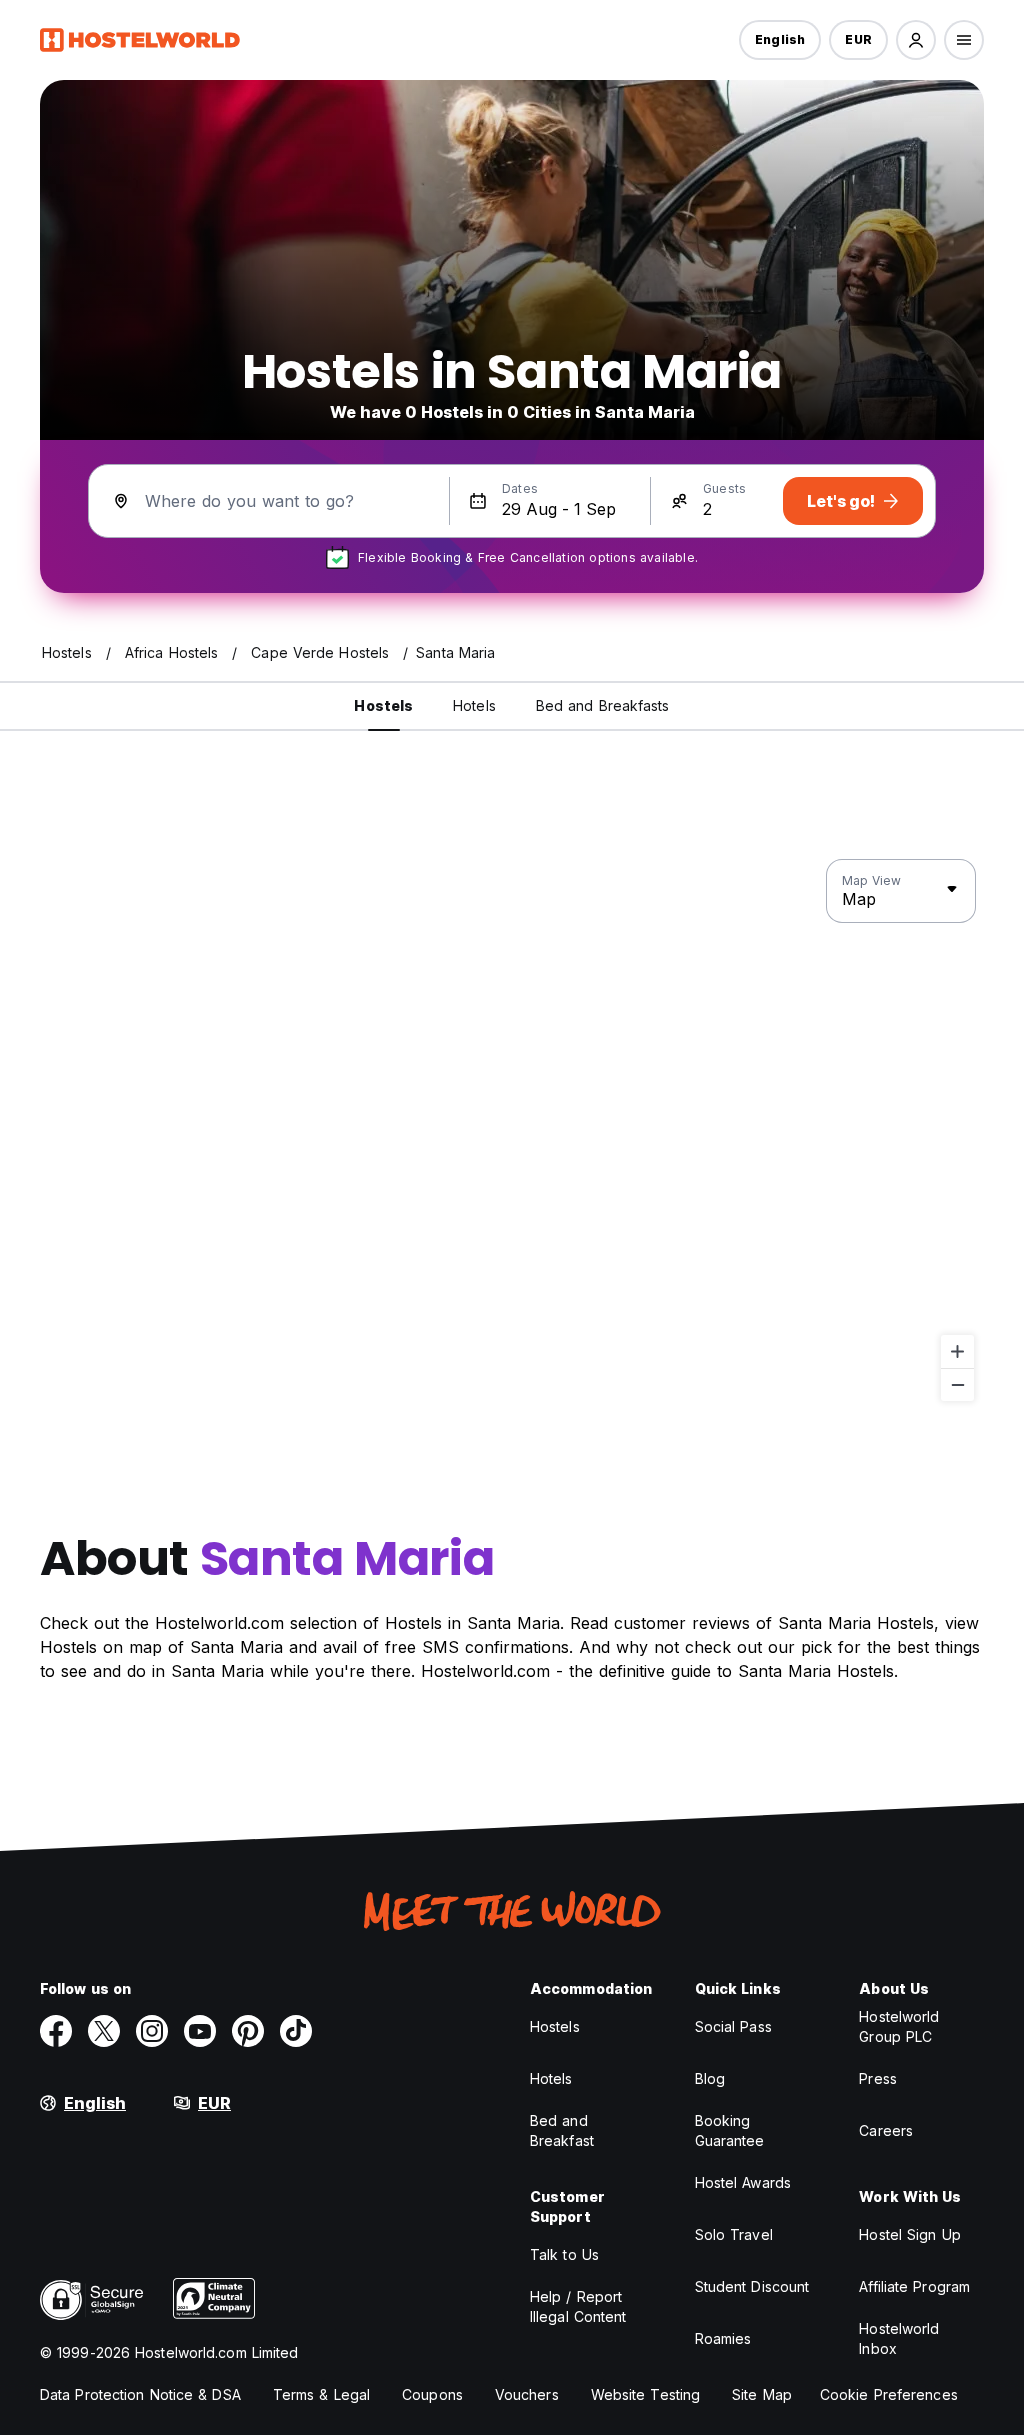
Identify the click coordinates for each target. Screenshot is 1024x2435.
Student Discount (752, 2286)
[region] (512, 1131)
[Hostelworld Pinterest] (248, 2031)
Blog (710, 2078)
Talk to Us (564, 2254)
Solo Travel (734, 2234)
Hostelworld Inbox (899, 2338)
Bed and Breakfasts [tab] (603, 705)
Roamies (723, 2338)
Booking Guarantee (730, 2130)
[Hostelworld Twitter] (104, 2031)
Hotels (551, 2078)
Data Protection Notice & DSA (140, 2394)
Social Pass (733, 2026)
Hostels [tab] (383, 705)
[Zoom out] (957, 1384)
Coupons (432, 2394)
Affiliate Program (914, 2286)
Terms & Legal (321, 2394)
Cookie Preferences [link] (889, 2394)
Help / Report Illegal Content (578, 2306)
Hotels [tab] (474, 705)
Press (878, 2078)
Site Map (762, 2394)
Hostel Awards (743, 2182)
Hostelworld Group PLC (899, 2026)
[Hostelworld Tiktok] (296, 2031)
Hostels (555, 2026)
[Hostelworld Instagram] (152, 2031)
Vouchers (527, 2394)
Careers (886, 2130)
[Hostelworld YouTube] (200, 2031)
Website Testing (646, 2394)
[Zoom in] (957, 1351)
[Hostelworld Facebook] (56, 2031)
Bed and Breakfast (562, 2130)
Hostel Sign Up (909, 2234)
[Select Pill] (916, 40)
